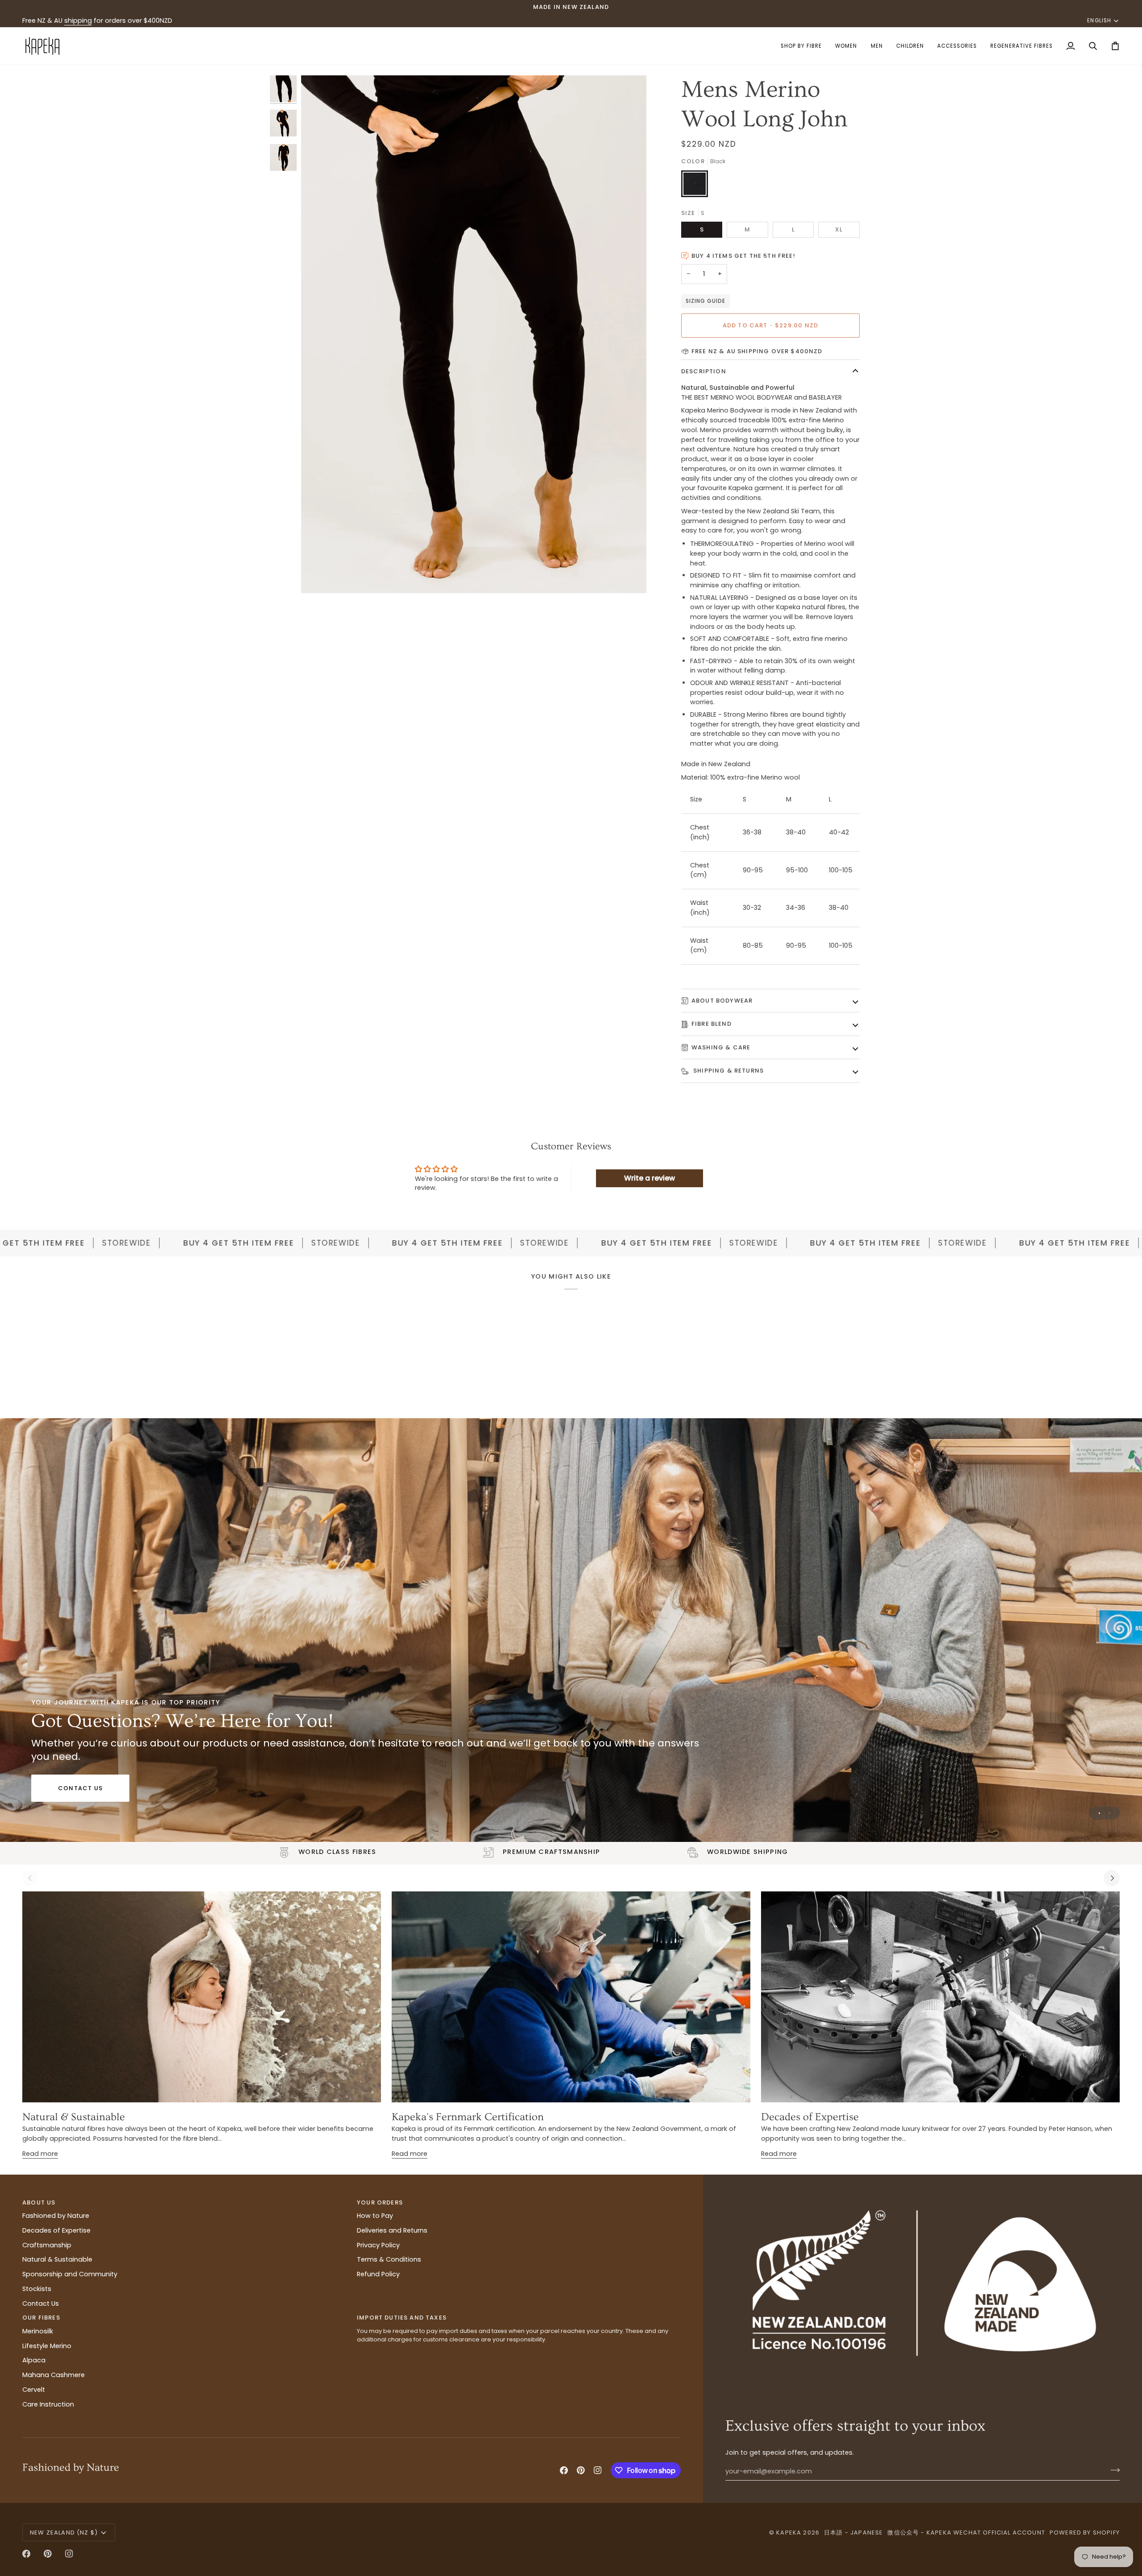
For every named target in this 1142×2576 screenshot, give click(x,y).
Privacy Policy (378, 2245)
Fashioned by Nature (56, 2216)
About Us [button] (39, 2202)
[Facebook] (564, 2470)
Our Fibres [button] (41, 2318)
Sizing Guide (705, 301)
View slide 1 (1099, 1813)
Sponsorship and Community (70, 2274)
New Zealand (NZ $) (64, 2533)
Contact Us (80, 1788)
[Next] (1112, 1878)
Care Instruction (48, 2404)
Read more (40, 2154)
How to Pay (375, 2216)
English (1099, 21)
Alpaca (34, 2360)
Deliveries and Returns (392, 2230)
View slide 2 (1110, 1813)
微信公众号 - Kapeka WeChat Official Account (966, 2533)
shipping (78, 21)
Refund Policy (378, 2274)
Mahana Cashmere (54, 2375)
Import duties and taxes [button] (402, 2318)
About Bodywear (722, 1001)
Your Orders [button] (380, 2202)
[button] (801, 46)
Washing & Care (721, 1047)
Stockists (37, 2289)
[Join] (1112, 2470)
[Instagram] (598, 2470)
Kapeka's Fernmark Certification (468, 2117)
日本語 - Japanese (853, 2533)
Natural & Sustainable (74, 2117)
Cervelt (34, 2390)
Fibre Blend (712, 1024)
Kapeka (789, 2533)
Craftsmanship (47, 2245)
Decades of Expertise (810, 2117)
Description (704, 371)
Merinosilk (38, 2331)
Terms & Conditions (389, 2259)
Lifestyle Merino (47, 2346)
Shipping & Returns (728, 1071)
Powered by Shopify (1085, 2533)
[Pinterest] (581, 2470)
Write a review (650, 1178)
